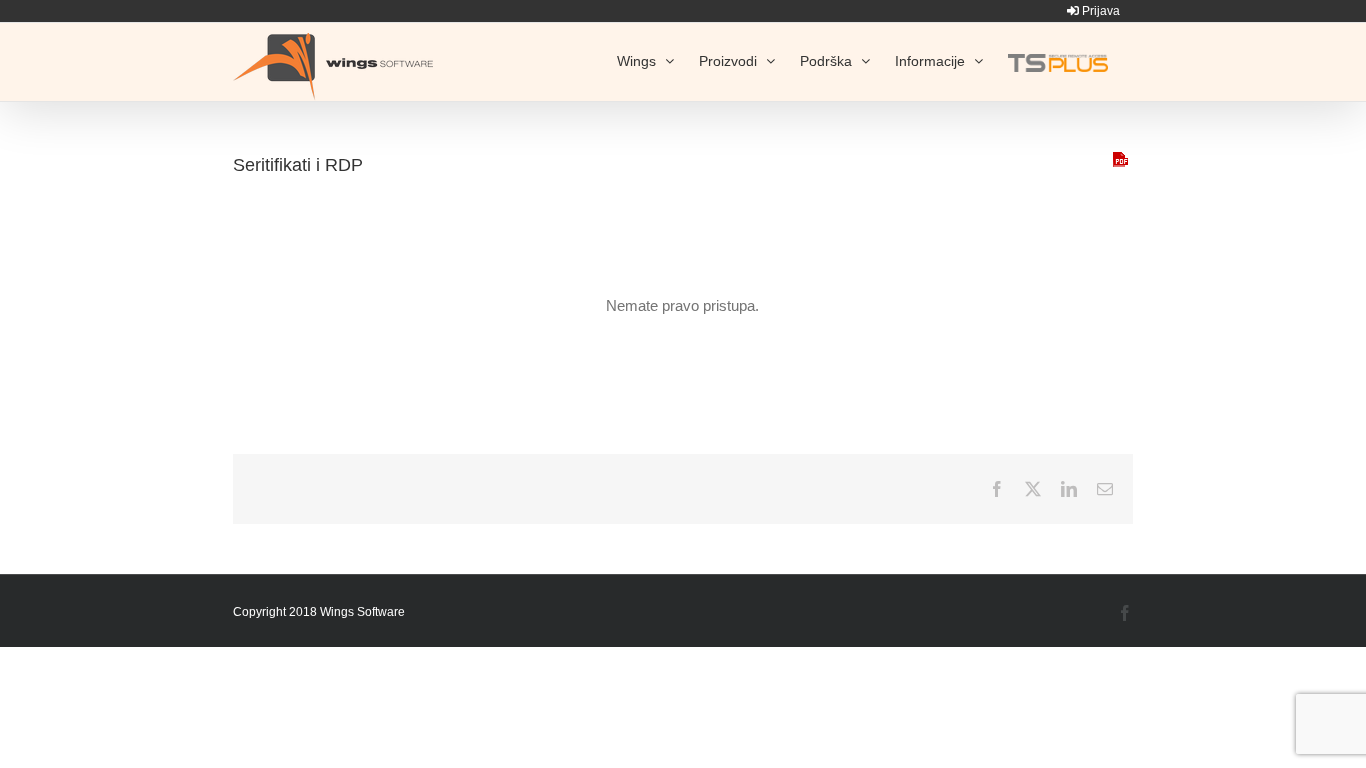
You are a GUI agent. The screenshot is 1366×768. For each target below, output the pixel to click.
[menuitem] (1093, 11)
